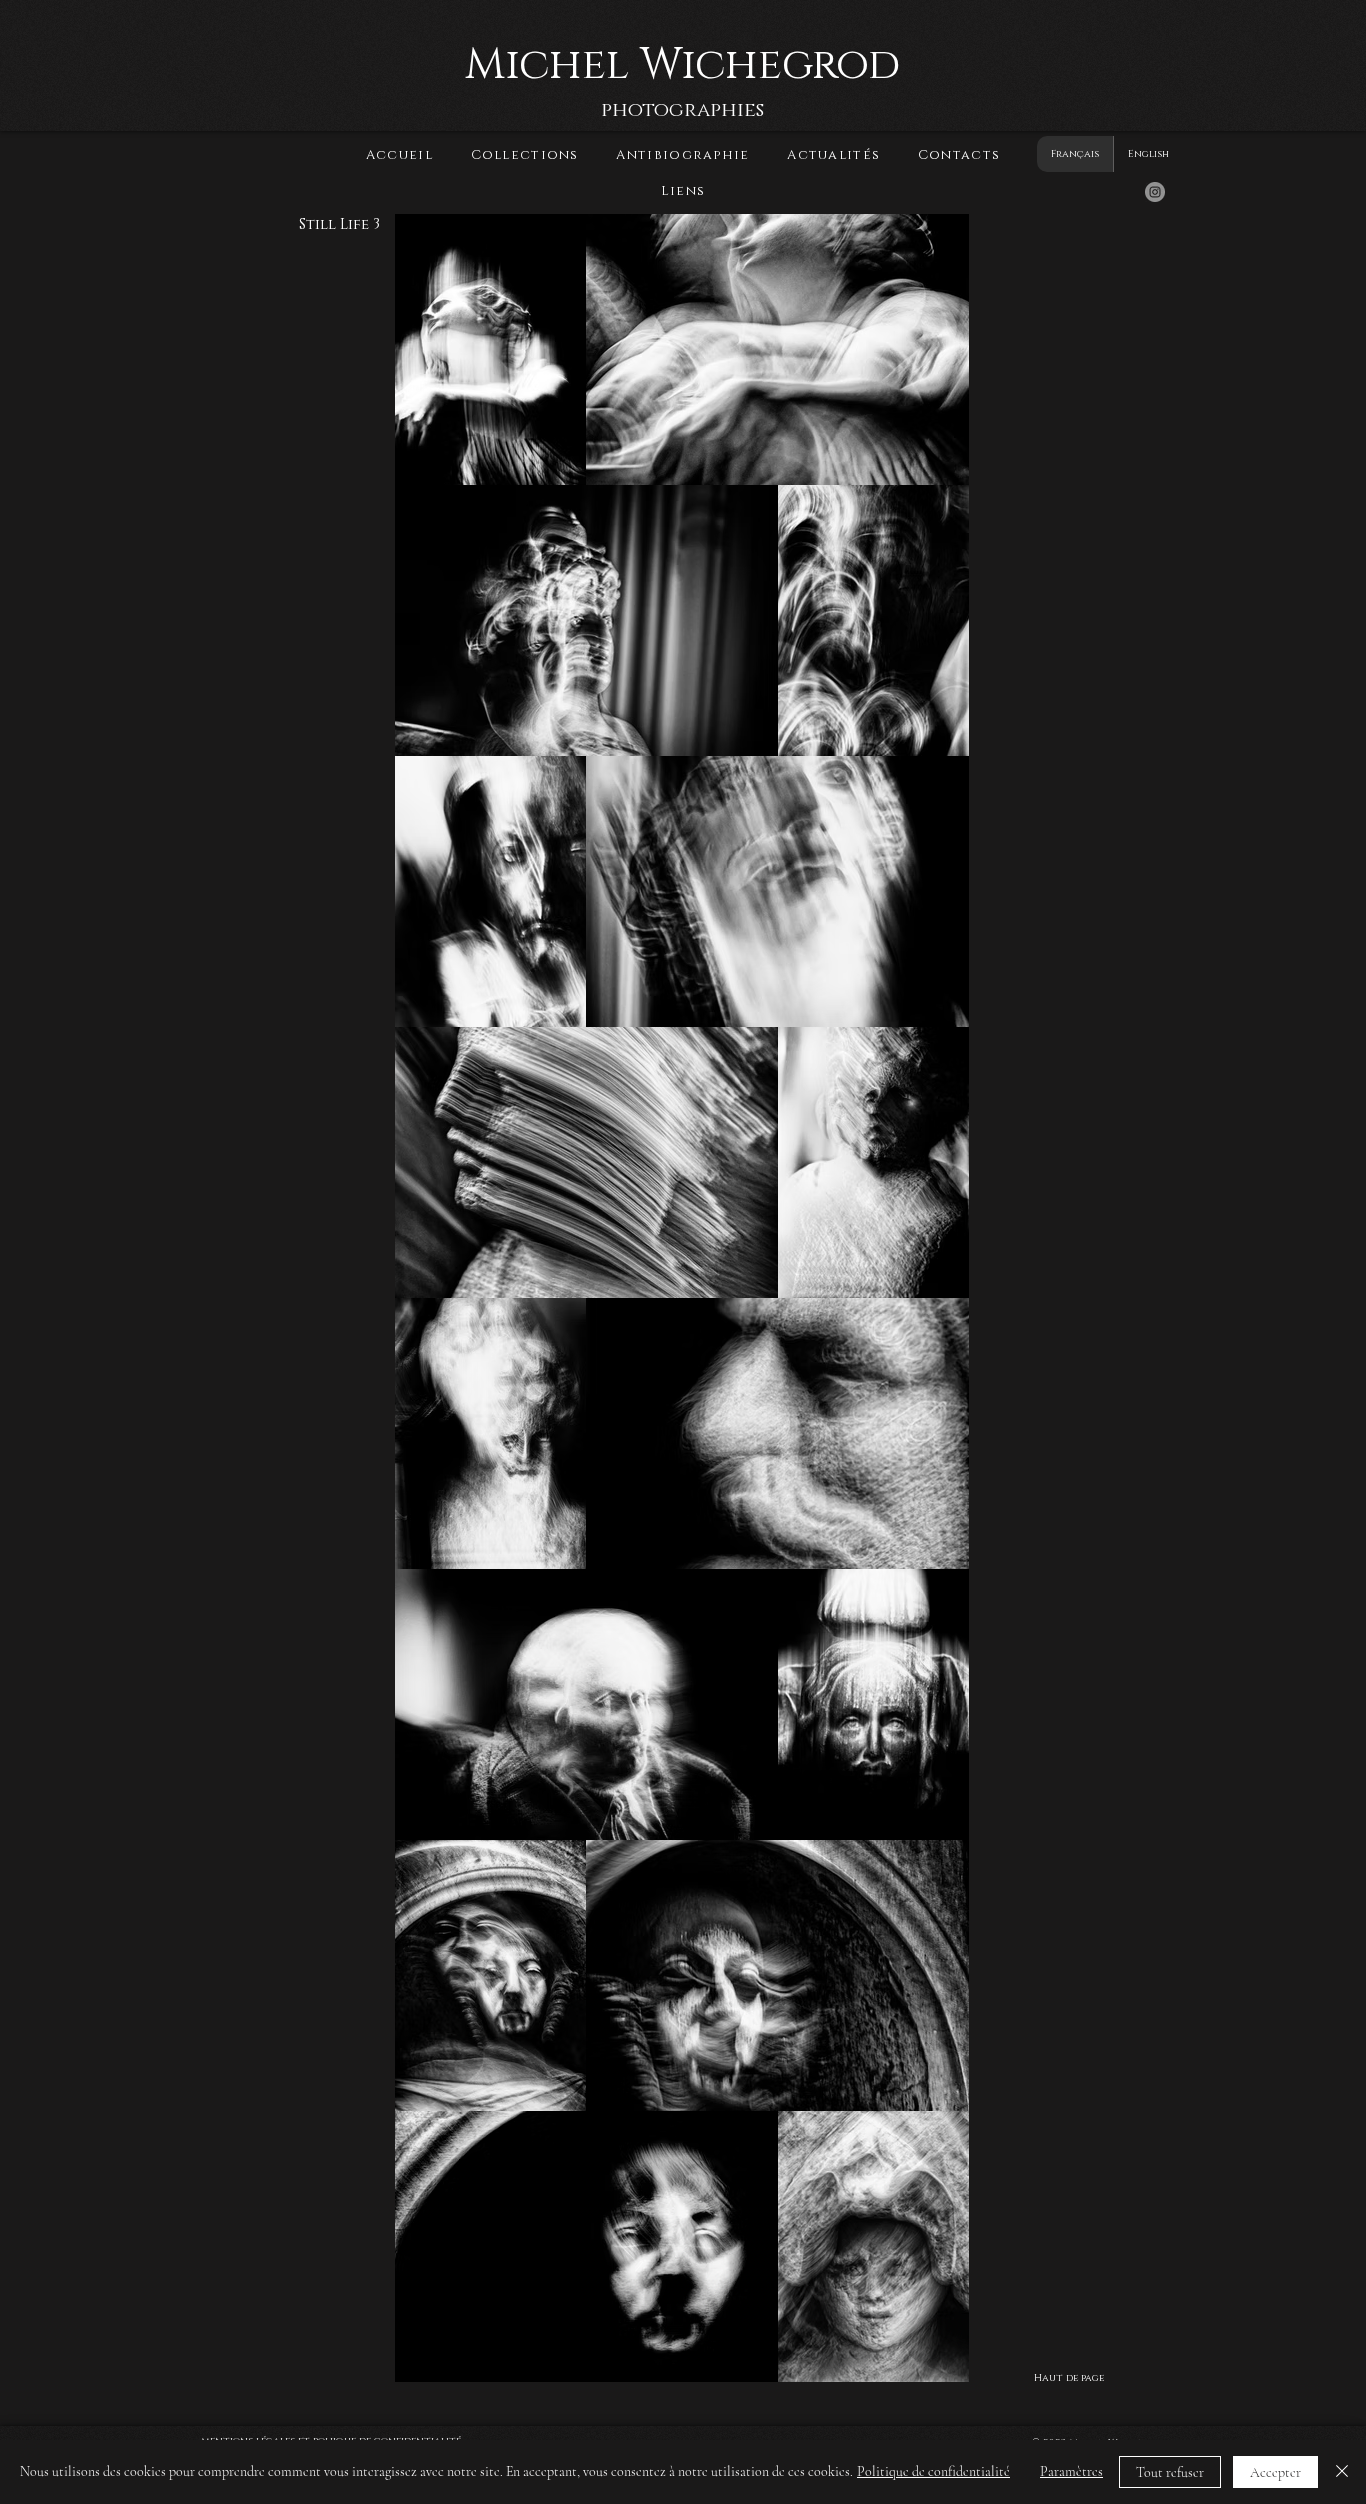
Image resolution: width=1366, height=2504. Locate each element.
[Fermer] (1342, 2472)
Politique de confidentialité (933, 2471)
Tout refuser (1170, 2472)
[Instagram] (1155, 192)
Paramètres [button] (1071, 2471)
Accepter (1275, 2472)
